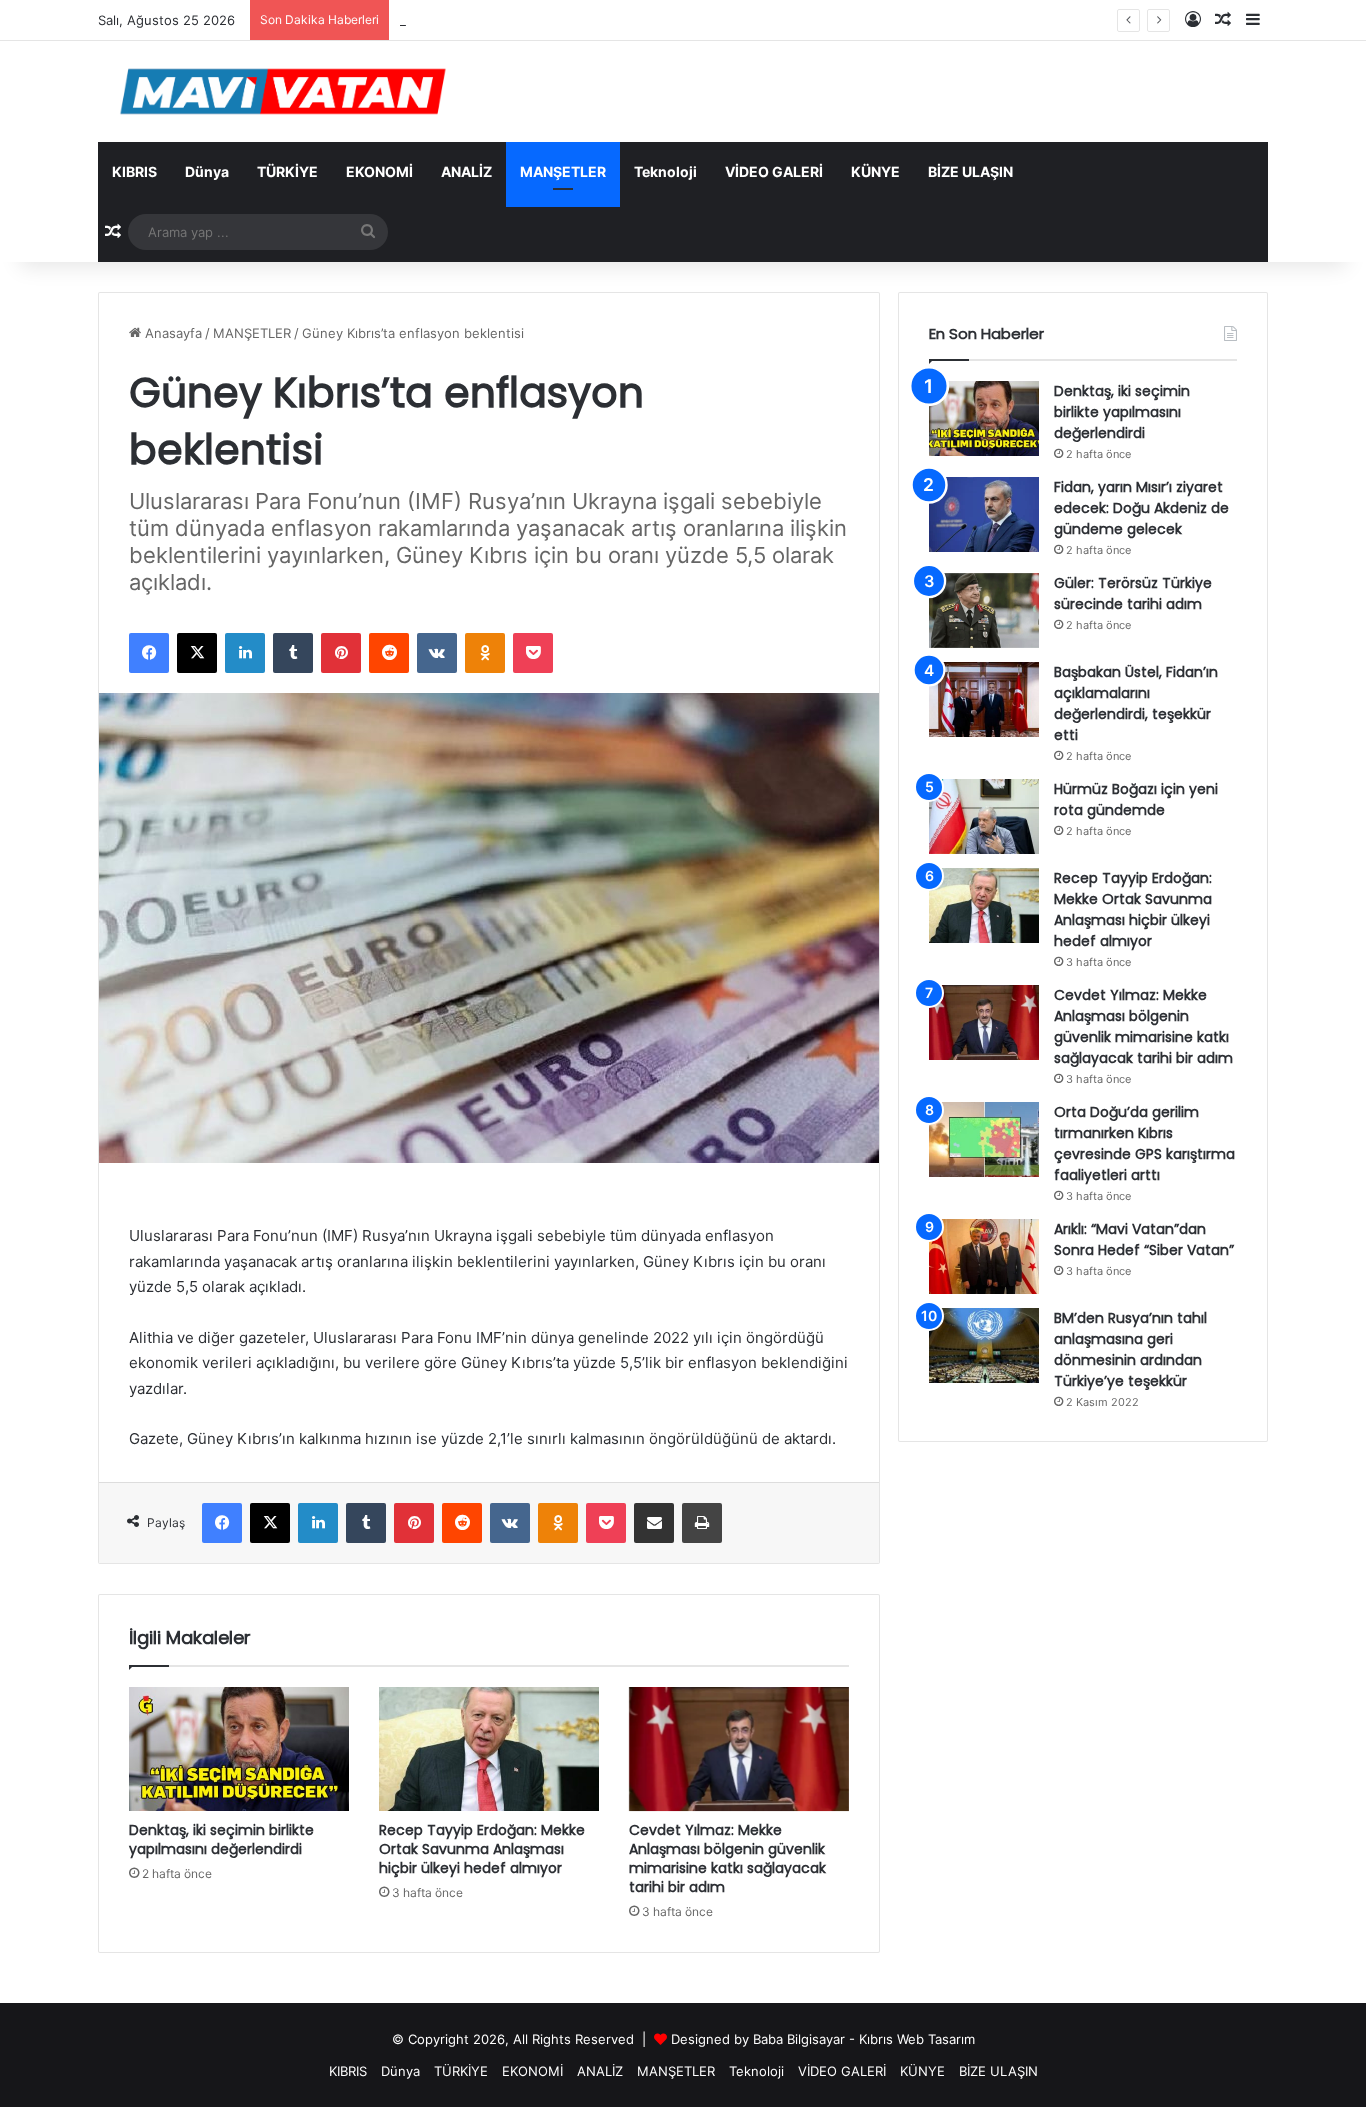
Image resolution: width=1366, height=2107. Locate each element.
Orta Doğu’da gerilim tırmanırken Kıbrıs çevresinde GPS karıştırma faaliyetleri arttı (1144, 1143)
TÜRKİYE (287, 171)
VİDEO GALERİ (774, 171)
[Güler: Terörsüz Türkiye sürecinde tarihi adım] (984, 610)
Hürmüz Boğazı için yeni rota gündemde (1136, 799)
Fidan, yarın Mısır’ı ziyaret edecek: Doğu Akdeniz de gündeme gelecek (1141, 508)
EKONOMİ (379, 171)
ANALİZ (466, 171)
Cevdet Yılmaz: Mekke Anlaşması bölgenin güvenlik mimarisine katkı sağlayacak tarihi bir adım (727, 1858)
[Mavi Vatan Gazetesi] (283, 91)
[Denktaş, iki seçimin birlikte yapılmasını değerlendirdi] (239, 1749)
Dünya (207, 171)
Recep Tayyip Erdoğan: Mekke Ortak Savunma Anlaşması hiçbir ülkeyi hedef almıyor (482, 1849)
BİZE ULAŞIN (970, 171)
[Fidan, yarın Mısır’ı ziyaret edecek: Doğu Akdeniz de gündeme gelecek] (984, 514)
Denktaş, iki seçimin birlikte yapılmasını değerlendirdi (221, 1839)
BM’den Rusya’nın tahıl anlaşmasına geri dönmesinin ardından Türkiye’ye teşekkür (1130, 1349)
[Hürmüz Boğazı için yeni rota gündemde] (984, 816)
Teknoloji (665, 171)
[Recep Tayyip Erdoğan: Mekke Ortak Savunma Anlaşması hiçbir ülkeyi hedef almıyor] (489, 1749)
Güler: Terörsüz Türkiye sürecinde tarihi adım (1133, 593)
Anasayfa (171, 333)
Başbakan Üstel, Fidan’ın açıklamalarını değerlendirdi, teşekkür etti (1136, 703)
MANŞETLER (563, 171)
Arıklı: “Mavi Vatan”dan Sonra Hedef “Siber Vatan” (1144, 1239)
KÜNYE (875, 171)
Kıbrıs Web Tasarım (917, 2039)
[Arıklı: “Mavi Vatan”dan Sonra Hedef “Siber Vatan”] (984, 1256)
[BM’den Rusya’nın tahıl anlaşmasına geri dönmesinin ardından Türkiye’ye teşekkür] (984, 1345)
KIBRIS (134, 171)
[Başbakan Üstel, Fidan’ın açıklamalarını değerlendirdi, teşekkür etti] (984, 699)
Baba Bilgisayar (799, 2039)
